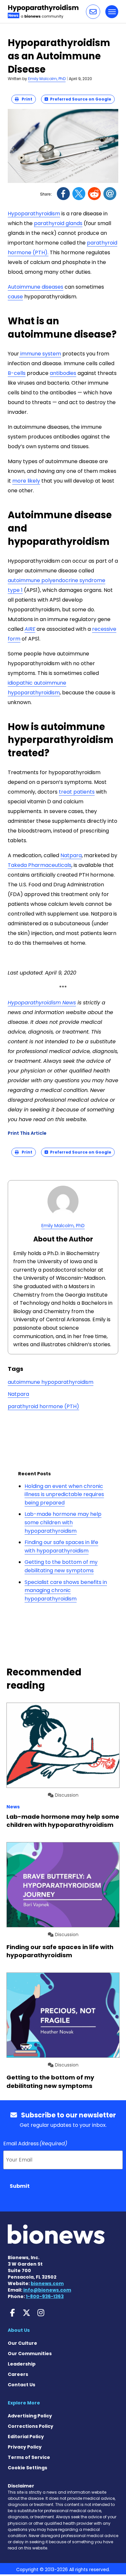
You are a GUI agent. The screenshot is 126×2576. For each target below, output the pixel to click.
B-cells (17, 373)
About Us (19, 2330)
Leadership (22, 2364)
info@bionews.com (47, 2290)
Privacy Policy (25, 2447)
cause (15, 297)
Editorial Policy (26, 2437)
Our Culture (22, 2343)
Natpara (71, 855)
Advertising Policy (30, 2416)
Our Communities (30, 2354)
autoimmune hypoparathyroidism (51, 1382)
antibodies (63, 373)
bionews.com (47, 2283)
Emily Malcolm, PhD (47, 79)
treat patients (77, 792)
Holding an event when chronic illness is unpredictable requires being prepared (64, 1494)
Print (26, 99)
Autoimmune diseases (36, 287)
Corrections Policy (31, 2426)
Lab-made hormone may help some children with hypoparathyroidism (63, 1522)
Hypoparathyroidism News (42, 1003)
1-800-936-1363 (45, 2296)
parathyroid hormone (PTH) (43, 1406)
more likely (26, 481)
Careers (18, 2374)
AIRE (30, 629)
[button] (93, 12)
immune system (40, 354)
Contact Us (21, 2385)
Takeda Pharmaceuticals (40, 865)
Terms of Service (29, 2457)
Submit (20, 2186)
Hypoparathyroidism (34, 214)
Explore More (24, 2403)
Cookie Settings (27, 2468)
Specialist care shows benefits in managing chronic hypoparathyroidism (66, 1590)
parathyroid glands (58, 223)
